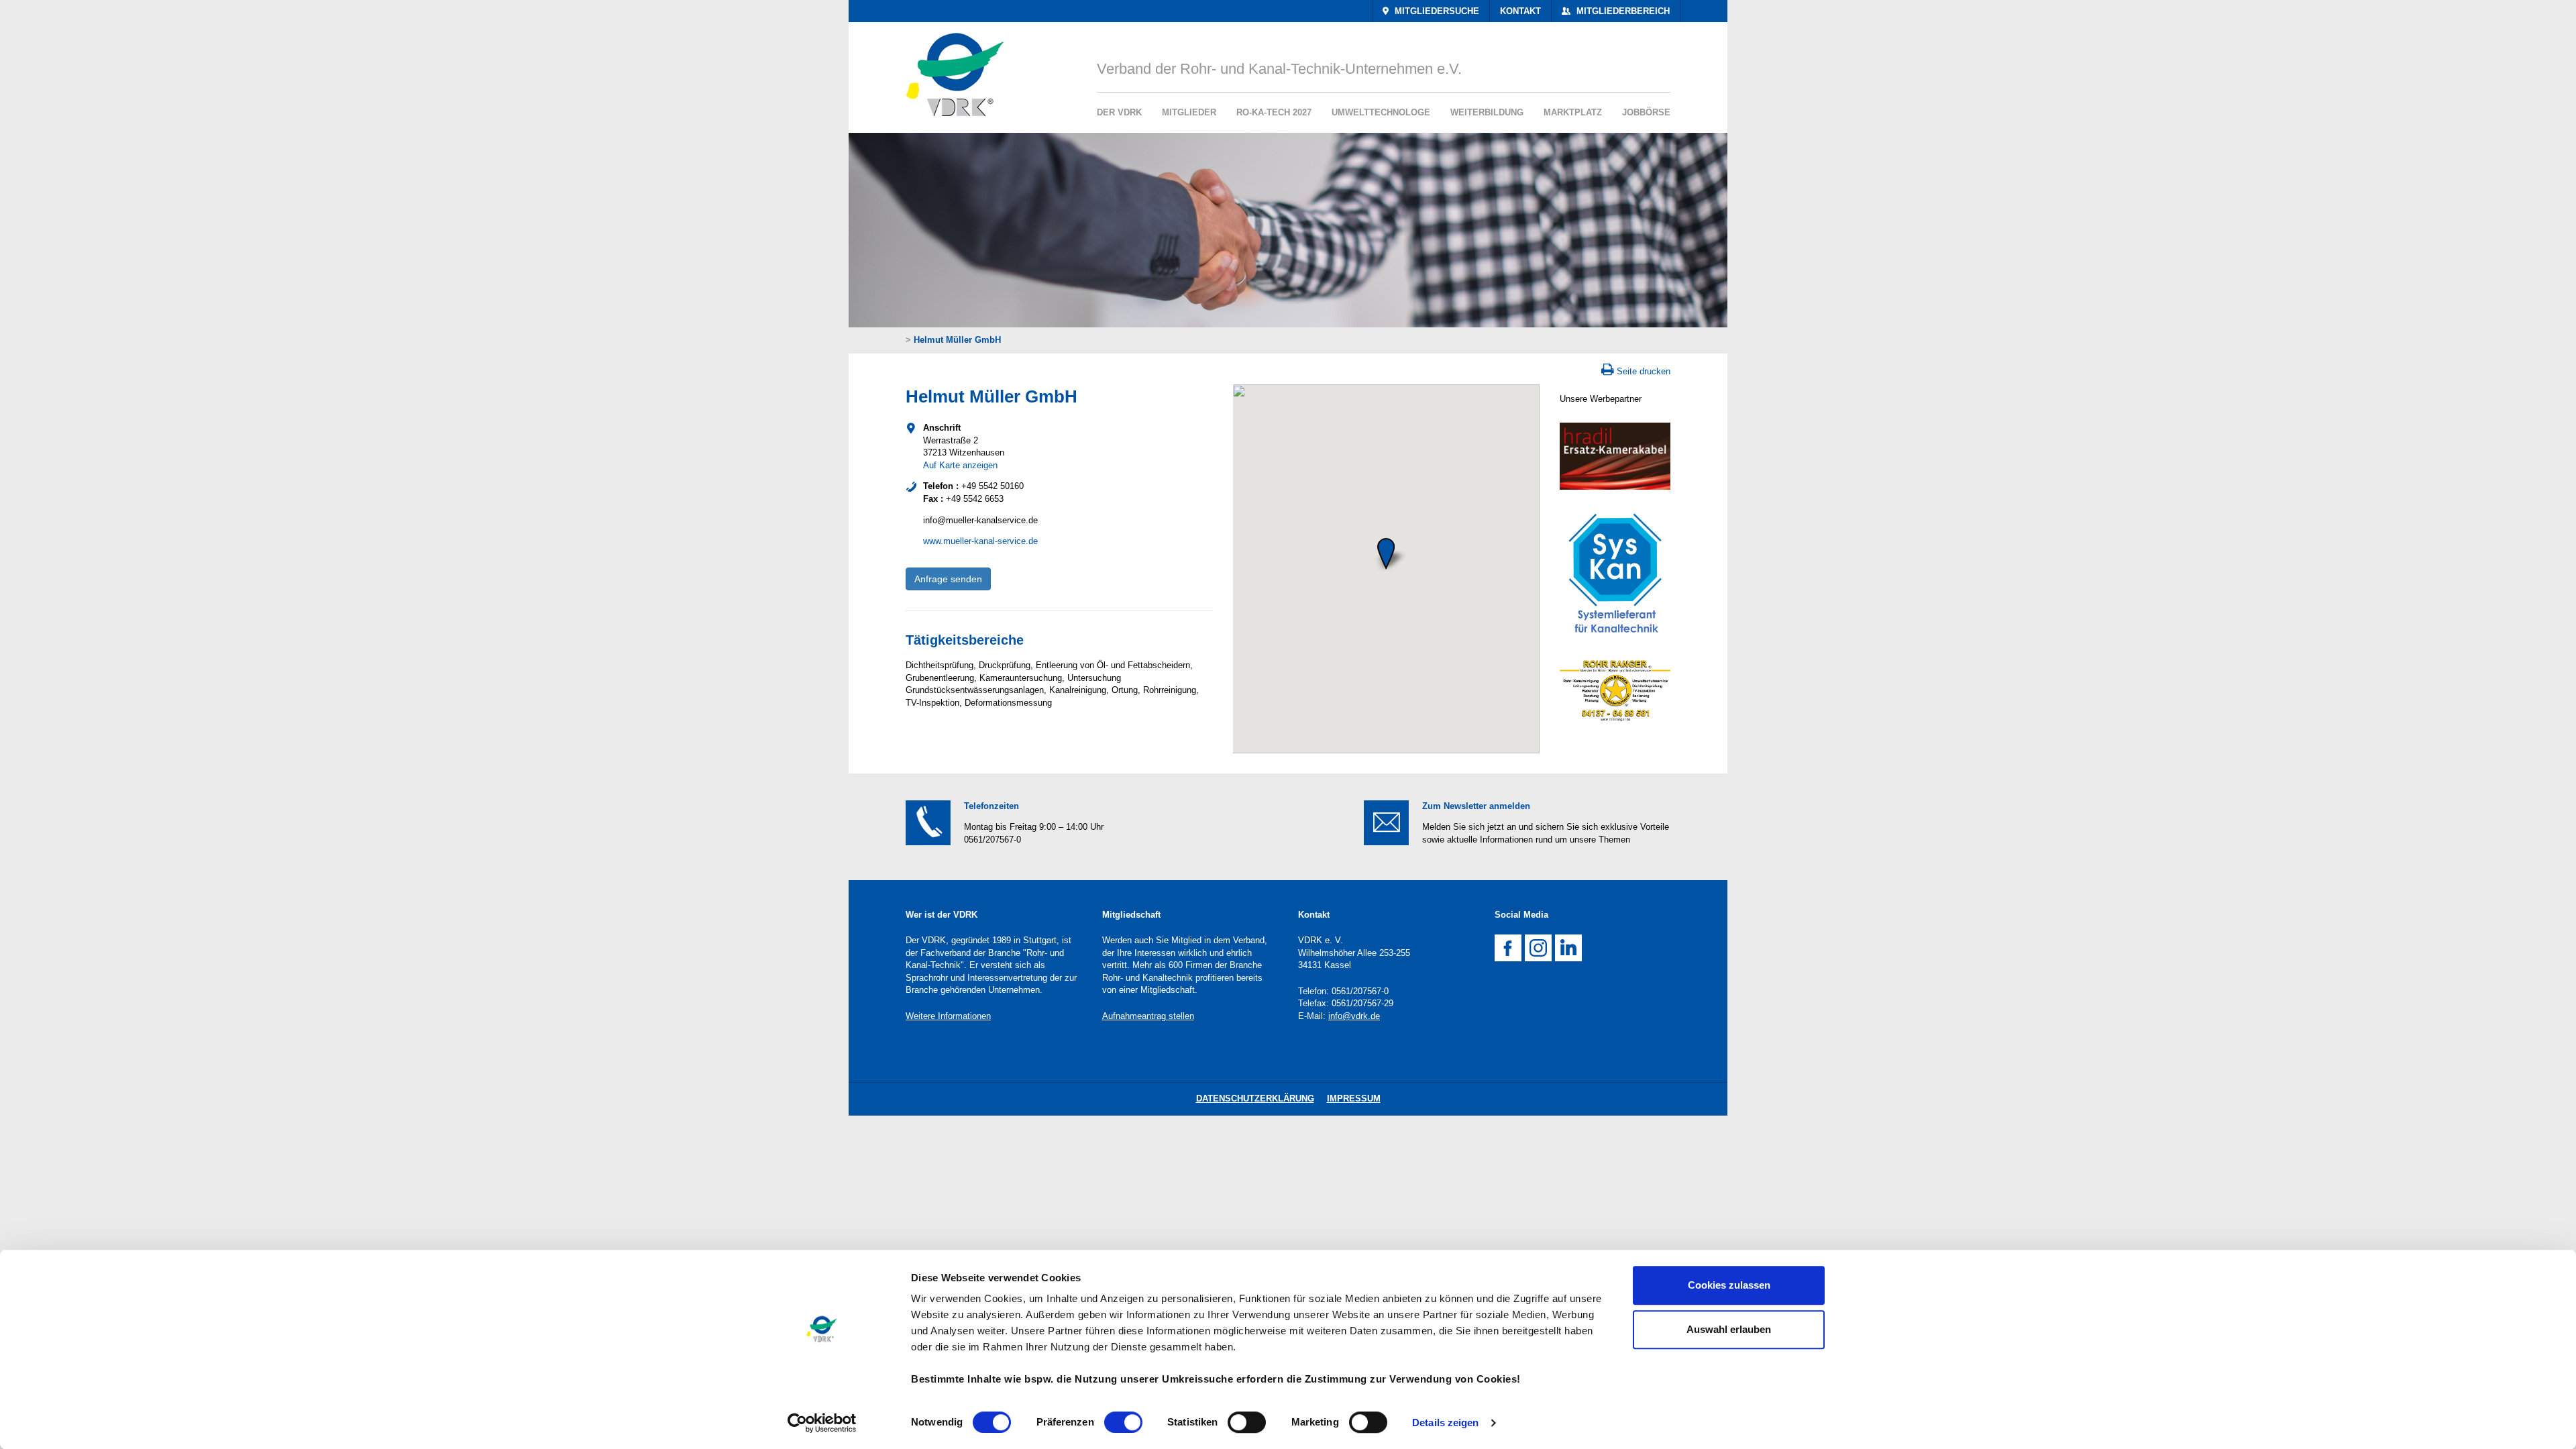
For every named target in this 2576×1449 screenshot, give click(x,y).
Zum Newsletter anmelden (1476, 806)
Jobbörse (1646, 112)
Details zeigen (1445, 1423)
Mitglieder (1189, 112)
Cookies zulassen (1729, 1285)
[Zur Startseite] (950, 69)
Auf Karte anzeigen (960, 465)
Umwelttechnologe (1381, 112)
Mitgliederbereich (1622, 11)
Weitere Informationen (948, 1016)
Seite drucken (1644, 371)
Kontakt (1520, 11)
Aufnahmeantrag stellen (1148, 1016)
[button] (1386, 553)
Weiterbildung (1487, 112)
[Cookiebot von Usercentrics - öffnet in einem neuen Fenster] (822, 1423)
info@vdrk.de (1354, 1016)
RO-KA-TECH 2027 (1274, 112)
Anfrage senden (948, 579)
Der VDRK (1119, 112)
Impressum (1354, 1098)
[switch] (1123, 1422)
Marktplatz (1573, 112)
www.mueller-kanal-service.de (980, 541)
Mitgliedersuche (1436, 11)
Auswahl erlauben (1729, 1329)
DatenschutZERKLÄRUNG (1255, 1098)
